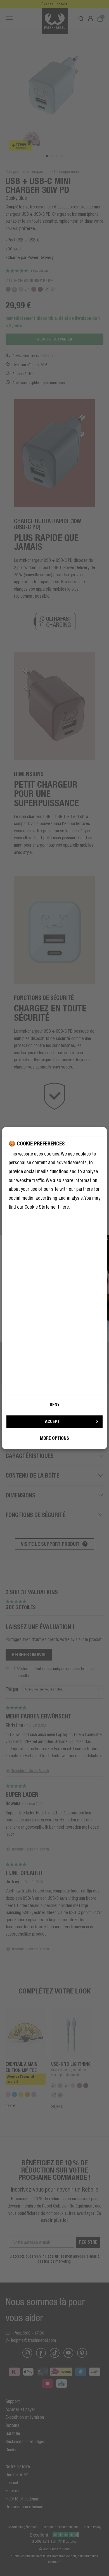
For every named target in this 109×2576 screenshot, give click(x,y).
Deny (55, 1405)
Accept (52, 1421)
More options (54, 1438)
